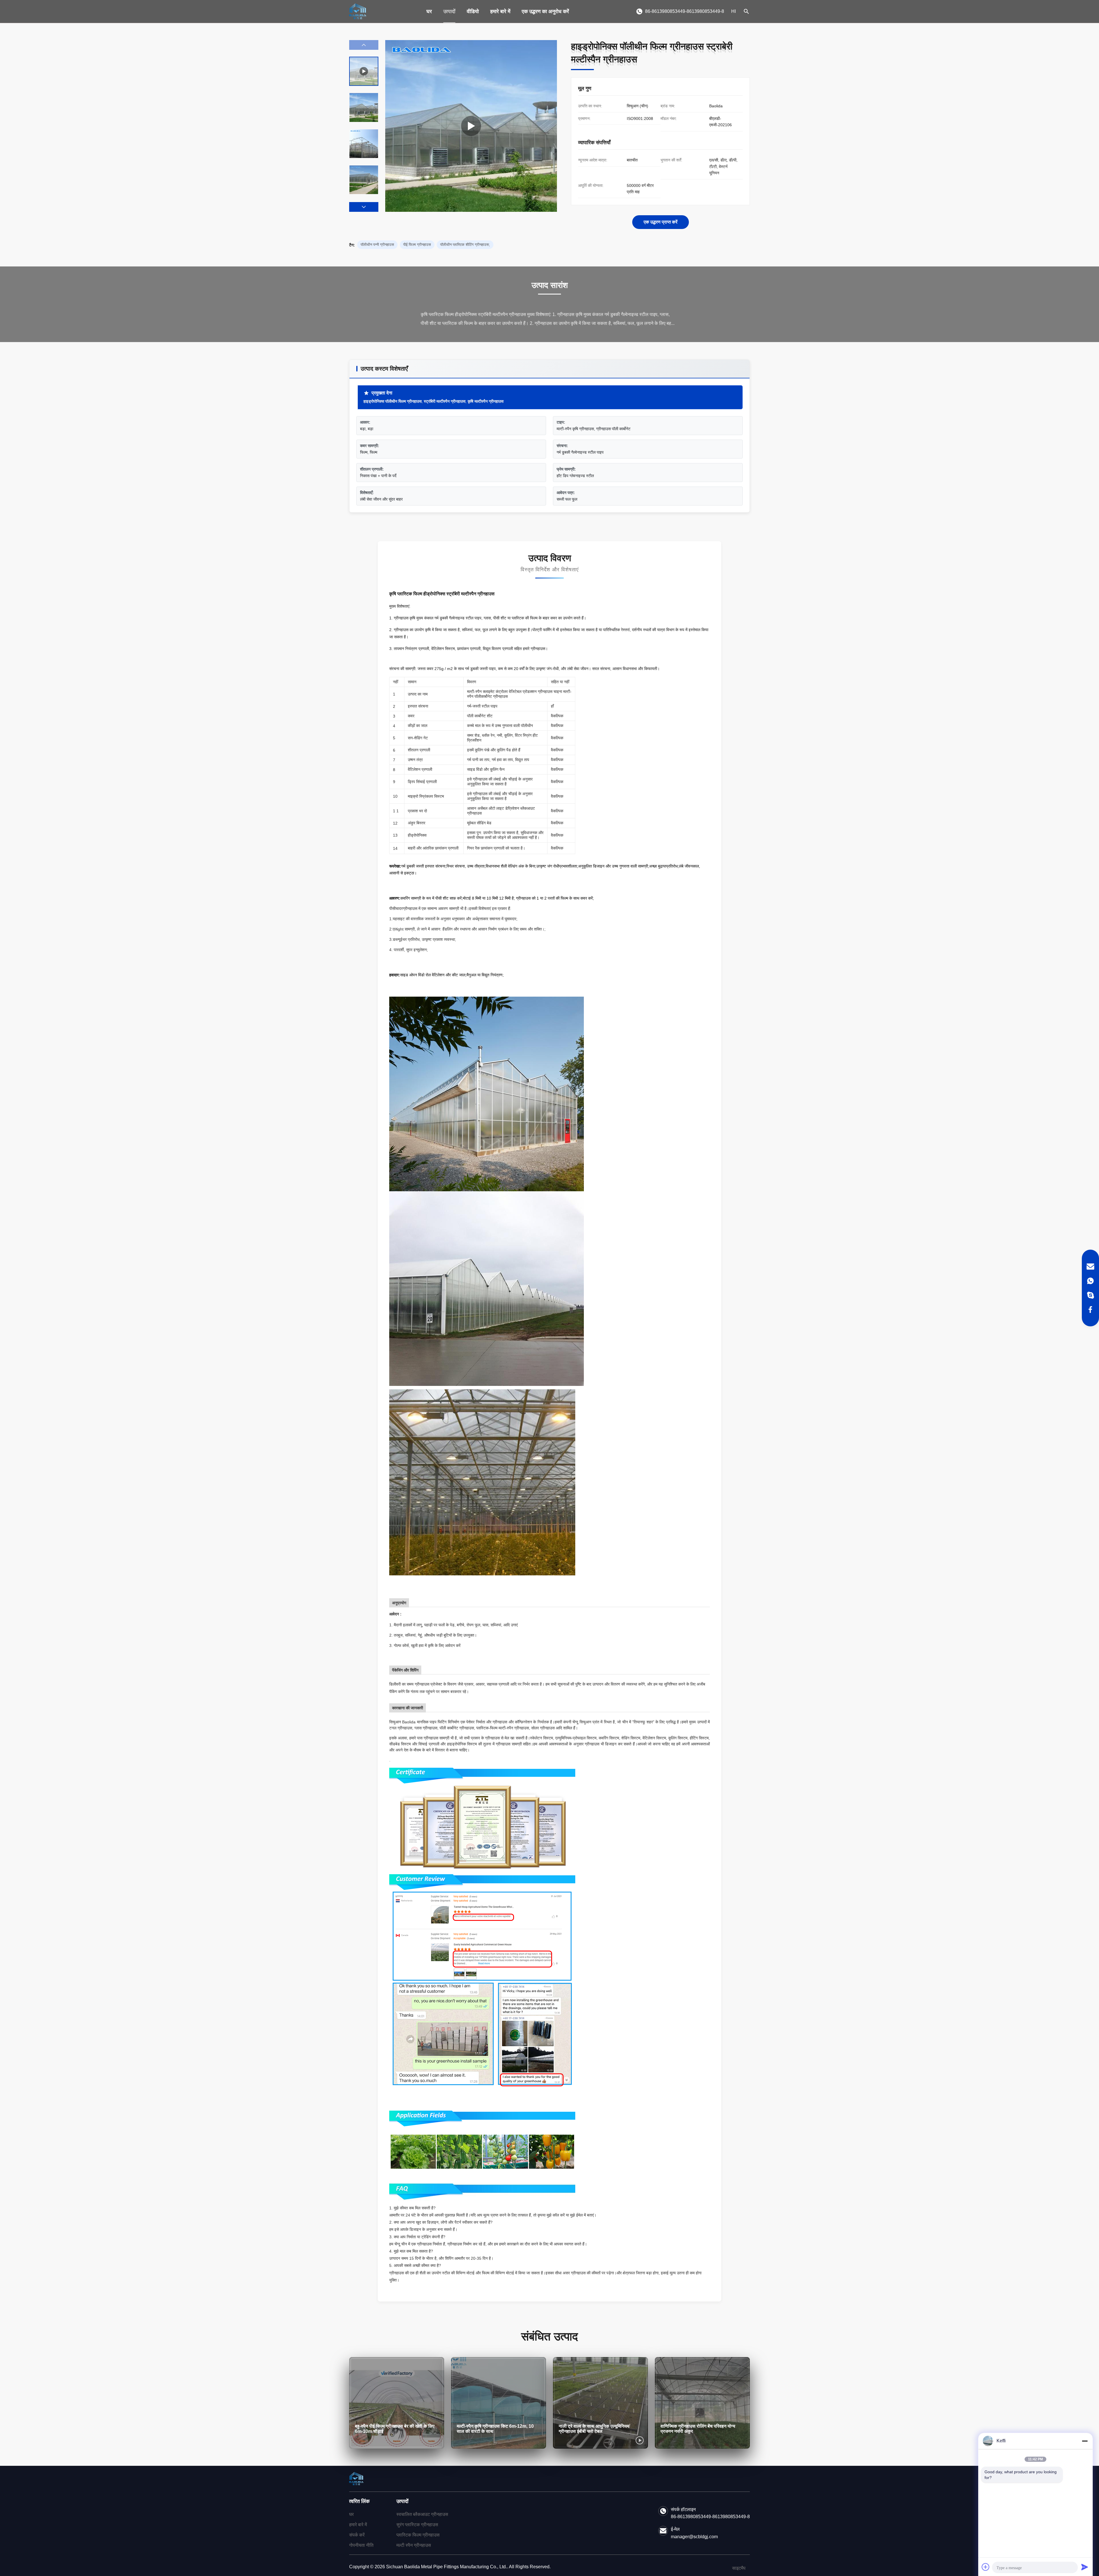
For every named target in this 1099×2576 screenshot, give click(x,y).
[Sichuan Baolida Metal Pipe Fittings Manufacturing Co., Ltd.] (358, 11)
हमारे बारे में (500, 11)
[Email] (1090, 1267)
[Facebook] (1090, 1309)
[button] (364, 207)
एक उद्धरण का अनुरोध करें (545, 11)
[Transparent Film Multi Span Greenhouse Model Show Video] (471, 126)
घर (429, 11)
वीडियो (473, 11)
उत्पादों (449, 11)
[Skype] (1090, 1295)
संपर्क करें (357, 2535)
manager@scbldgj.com (694, 2537)
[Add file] (986, 2567)
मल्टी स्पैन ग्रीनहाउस (414, 2545)
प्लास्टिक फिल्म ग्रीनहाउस (418, 2535)
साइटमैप (739, 2568)
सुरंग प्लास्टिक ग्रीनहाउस (417, 2525)
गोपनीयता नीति (361, 2545)
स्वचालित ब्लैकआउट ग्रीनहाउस (422, 2514)
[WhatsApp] (1090, 1281)
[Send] (1085, 2567)
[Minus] (1085, 2441)
